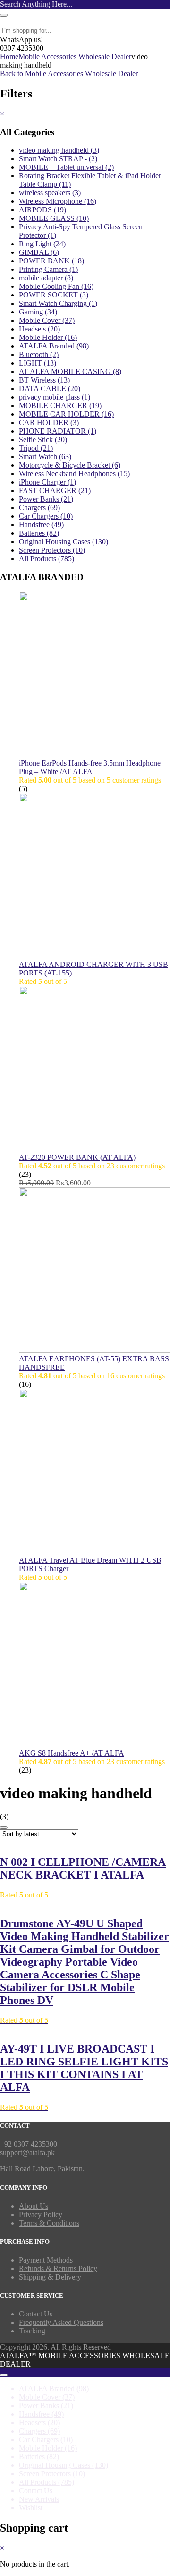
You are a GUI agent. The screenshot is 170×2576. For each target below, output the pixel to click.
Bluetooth (39, 354)
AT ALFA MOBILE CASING (70, 371)
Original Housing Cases (64, 542)
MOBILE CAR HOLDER (66, 414)
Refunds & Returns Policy (58, 2268)
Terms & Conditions (49, 2223)
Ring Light (42, 244)
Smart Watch (45, 457)
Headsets (39, 329)
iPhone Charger (47, 482)
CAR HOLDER (49, 422)
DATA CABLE (50, 388)
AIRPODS (42, 210)
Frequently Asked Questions (61, 2322)
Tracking (32, 2331)
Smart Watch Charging (58, 303)
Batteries (39, 533)
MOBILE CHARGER (60, 405)
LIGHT (38, 363)
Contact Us (36, 2314)
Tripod (36, 448)
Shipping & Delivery (50, 2277)
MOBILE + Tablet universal (66, 167)
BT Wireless (44, 380)
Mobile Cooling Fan (56, 286)
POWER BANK (51, 261)
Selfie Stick (43, 439)
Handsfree (41, 525)
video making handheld (59, 150)
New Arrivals (39, 2499)
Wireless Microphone (58, 201)
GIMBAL (39, 252)
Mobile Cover (47, 320)
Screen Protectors (52, 550)
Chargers (39, 508)
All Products (47, 559)
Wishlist (31, 2508)
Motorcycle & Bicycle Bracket (70, 465)
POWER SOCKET (54, 295)
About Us (34, 2206)
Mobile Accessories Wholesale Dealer (75, 57)
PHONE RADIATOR (58, 431)
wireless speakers (50, 193)
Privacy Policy (41, 2215)
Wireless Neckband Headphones (74, 474)
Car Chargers (46, 516)
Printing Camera (48, 269)
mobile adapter (46, 278)
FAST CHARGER (55, 491)
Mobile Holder (48, 337)
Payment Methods (46, 2260)
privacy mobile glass (55, 397)
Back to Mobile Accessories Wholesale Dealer (69, 74)
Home (9, 57)
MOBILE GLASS (54, 218)
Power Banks (46, 499)
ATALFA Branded (54, 346)
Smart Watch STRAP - (58, 159)
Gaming (38, 312)
